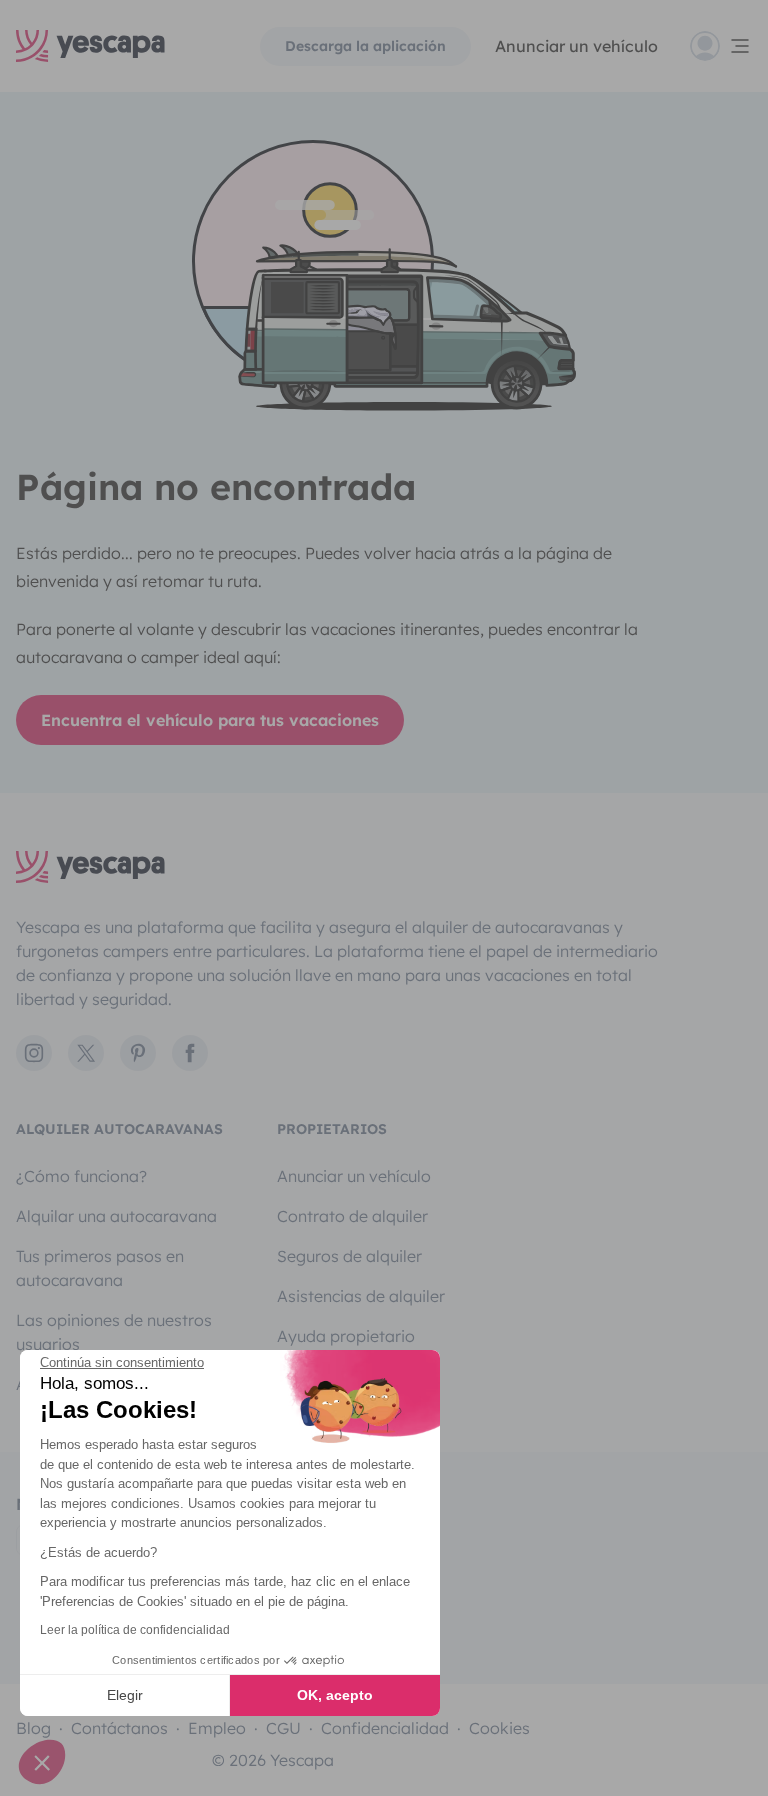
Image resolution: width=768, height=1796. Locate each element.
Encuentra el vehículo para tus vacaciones (210, 720)
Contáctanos (119, 1728)
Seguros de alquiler (349, 1256)
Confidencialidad (385, 1728)
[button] (42, 1762)
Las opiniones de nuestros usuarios (114, 1332)
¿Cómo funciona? (81, 1176)
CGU (283, 1728)
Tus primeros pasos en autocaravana (100, 1268)
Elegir (125, 1695)
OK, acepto (335, 1695)
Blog (33, 1728)
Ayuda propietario (346, 1336)
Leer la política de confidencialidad (135, 1630)
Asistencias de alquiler (361, 1296)
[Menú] (721, 46)
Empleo (217, 1728)
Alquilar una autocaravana (116, 1216)
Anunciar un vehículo (576, 46)
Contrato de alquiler (352, 1216)
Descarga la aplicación (365, 46)
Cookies (499, 1728)
